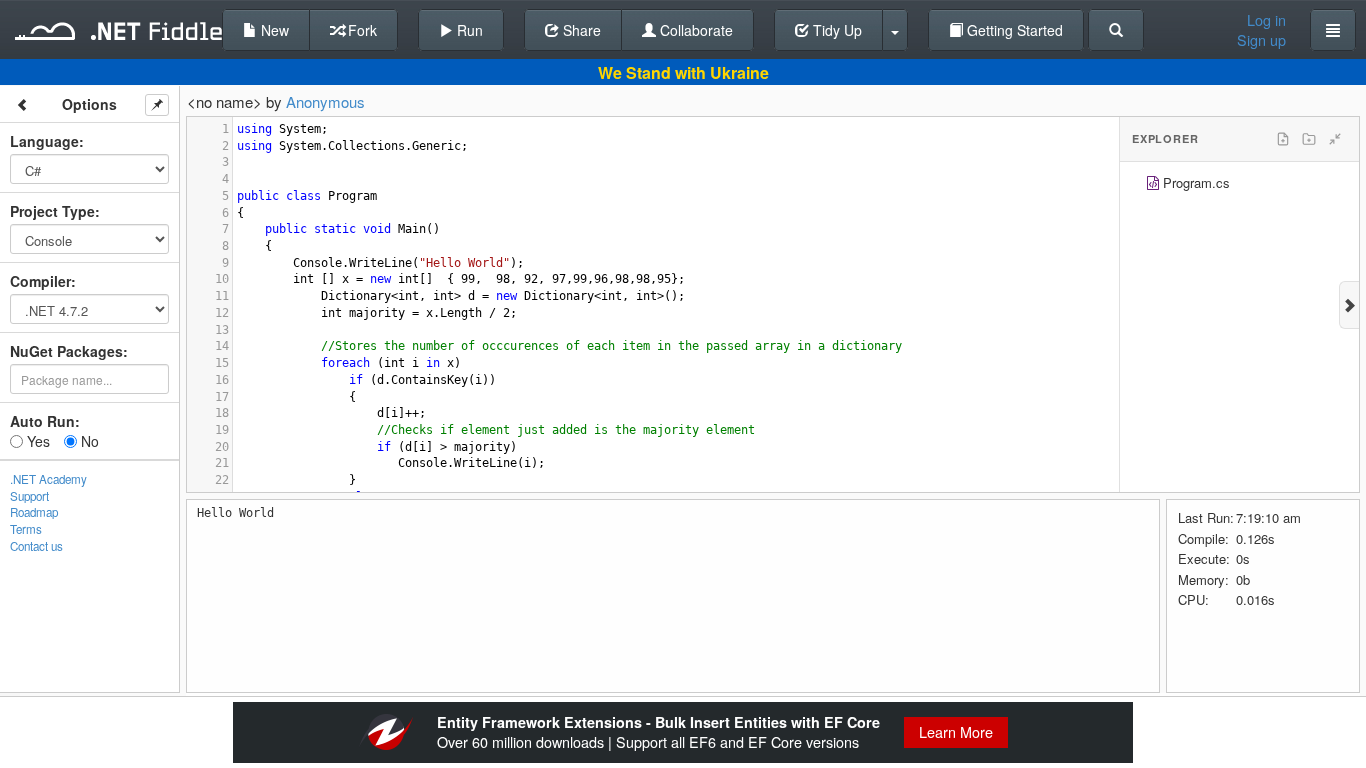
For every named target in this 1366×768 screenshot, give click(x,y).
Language (44, 141)
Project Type (52, 211)
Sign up (1261, 40)
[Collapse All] (1335, 139)
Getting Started (1013, 30)
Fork (360, 30)
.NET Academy (48, 479)
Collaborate (694, 30)
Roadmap (34, 512)
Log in (1266, 20)
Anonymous (325, 101)
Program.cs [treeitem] (1196, 182)
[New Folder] (1309, 139)
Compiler (40, 281)
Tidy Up (835, 30)
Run (468, 30)
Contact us (36, 546)
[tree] (1239, 185)
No (88, 441)
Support (29, 496)
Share (580, 30)
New (273, 30)
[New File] (1283, 139)
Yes (36, 441)
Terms (26, 529)
